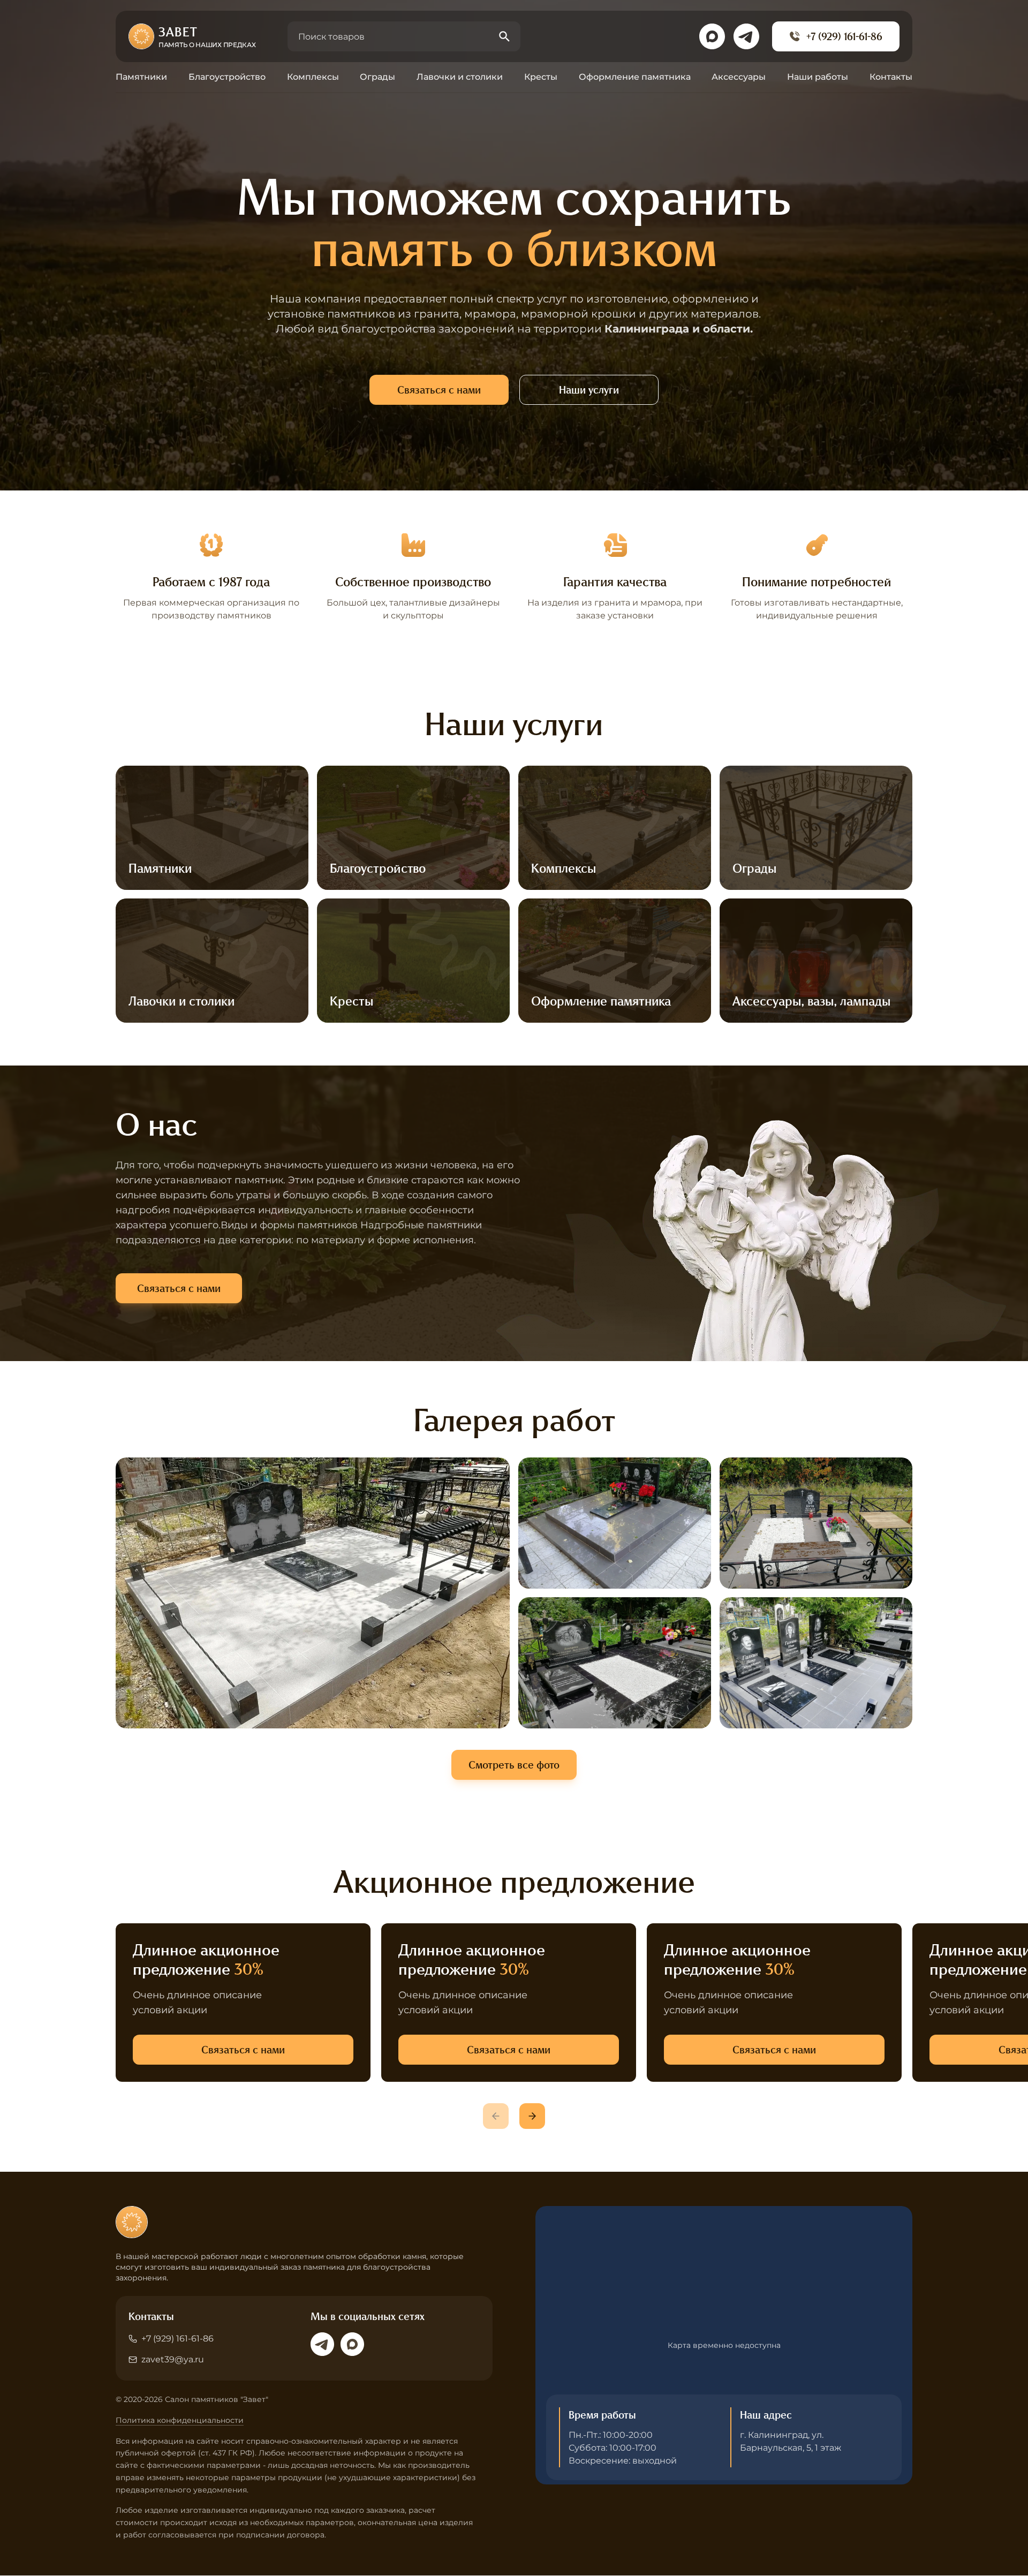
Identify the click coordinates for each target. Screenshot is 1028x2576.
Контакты (891, 77)
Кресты (541, 77)
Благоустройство (227, 77)
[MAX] (352, 2344)
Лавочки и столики (460, 77)
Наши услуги (589, 390)
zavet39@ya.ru (173, 2359)
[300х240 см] (313, 1593)
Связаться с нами (439, 390)
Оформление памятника (635, 77)
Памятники (141, 77)
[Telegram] (322, 2344)
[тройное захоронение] (816, 1663)
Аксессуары (739, 77)
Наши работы (818, 77)
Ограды (377, 77)
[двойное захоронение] (615, 1523)
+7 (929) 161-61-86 (844, 36)
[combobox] (404, 36)
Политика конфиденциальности (180, 2420)
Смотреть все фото (514, 1765)
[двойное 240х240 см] (816, 1523)
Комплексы (313, 77)
